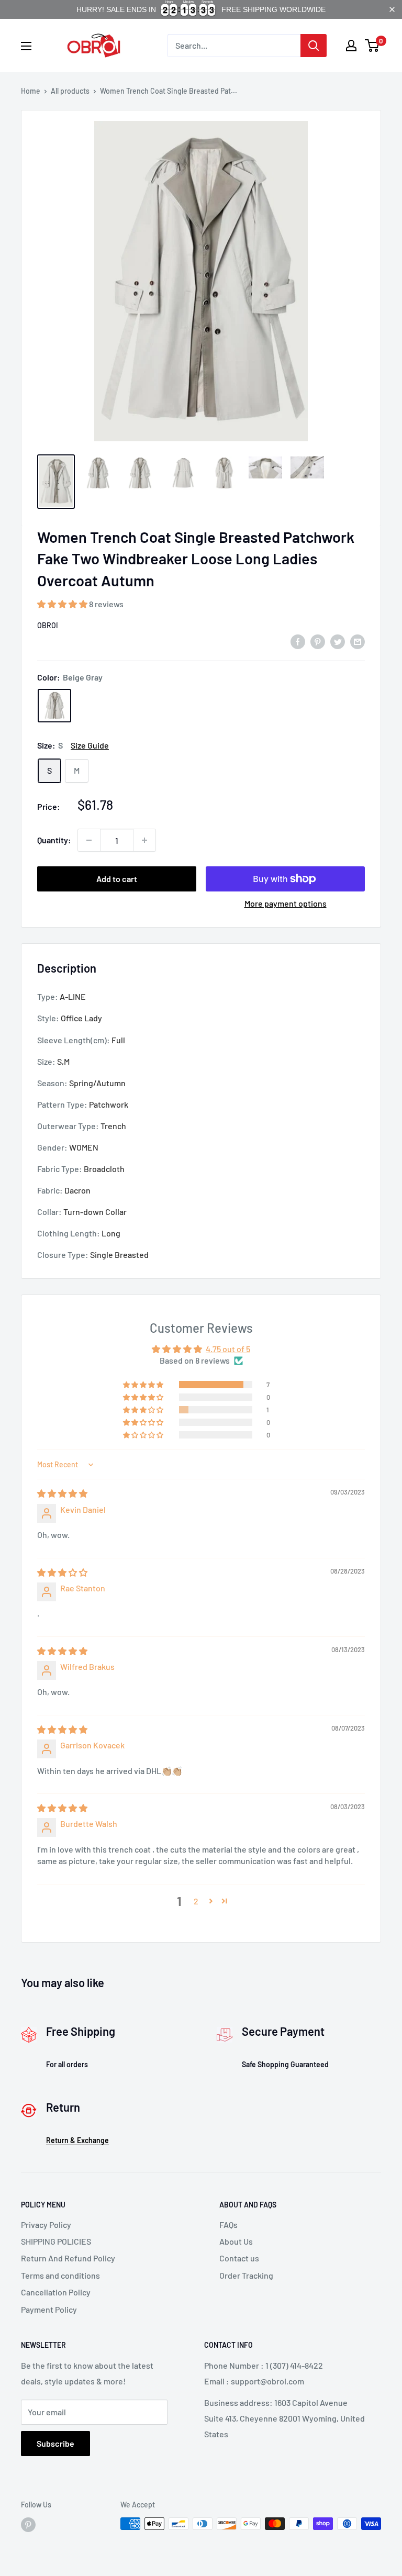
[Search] (314, 46)
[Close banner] (392, 9)
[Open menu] (26, 46)
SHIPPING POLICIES (56, 2241)
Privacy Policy (46, 2224)
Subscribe (55, 2443)
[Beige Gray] (54, 706)
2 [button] (196, 1901)
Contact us (239, 2258)
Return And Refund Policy (68, 2258)
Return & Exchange (77, 2140)
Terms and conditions (60, 2275)
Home (31, 91)
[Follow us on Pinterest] (28, 2525)
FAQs (228, 2224)
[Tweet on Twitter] (338, 641)
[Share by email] (358, 641)
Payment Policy (49, 2309)
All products (70, 91)
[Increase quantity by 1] (144, 840)
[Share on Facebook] (298, 641)
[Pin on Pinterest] (318, 641)
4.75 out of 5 (228, 1349)
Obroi (48, 625)
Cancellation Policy (56, 2292)
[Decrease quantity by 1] (89, 840)
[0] (372, 46)
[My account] (351, 46)
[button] (63, 604)
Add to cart (117, 879)
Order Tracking (246, 2275)
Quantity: (54, 840)
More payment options (286, 903)
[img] (62, 1493)
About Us (236, 2241)
